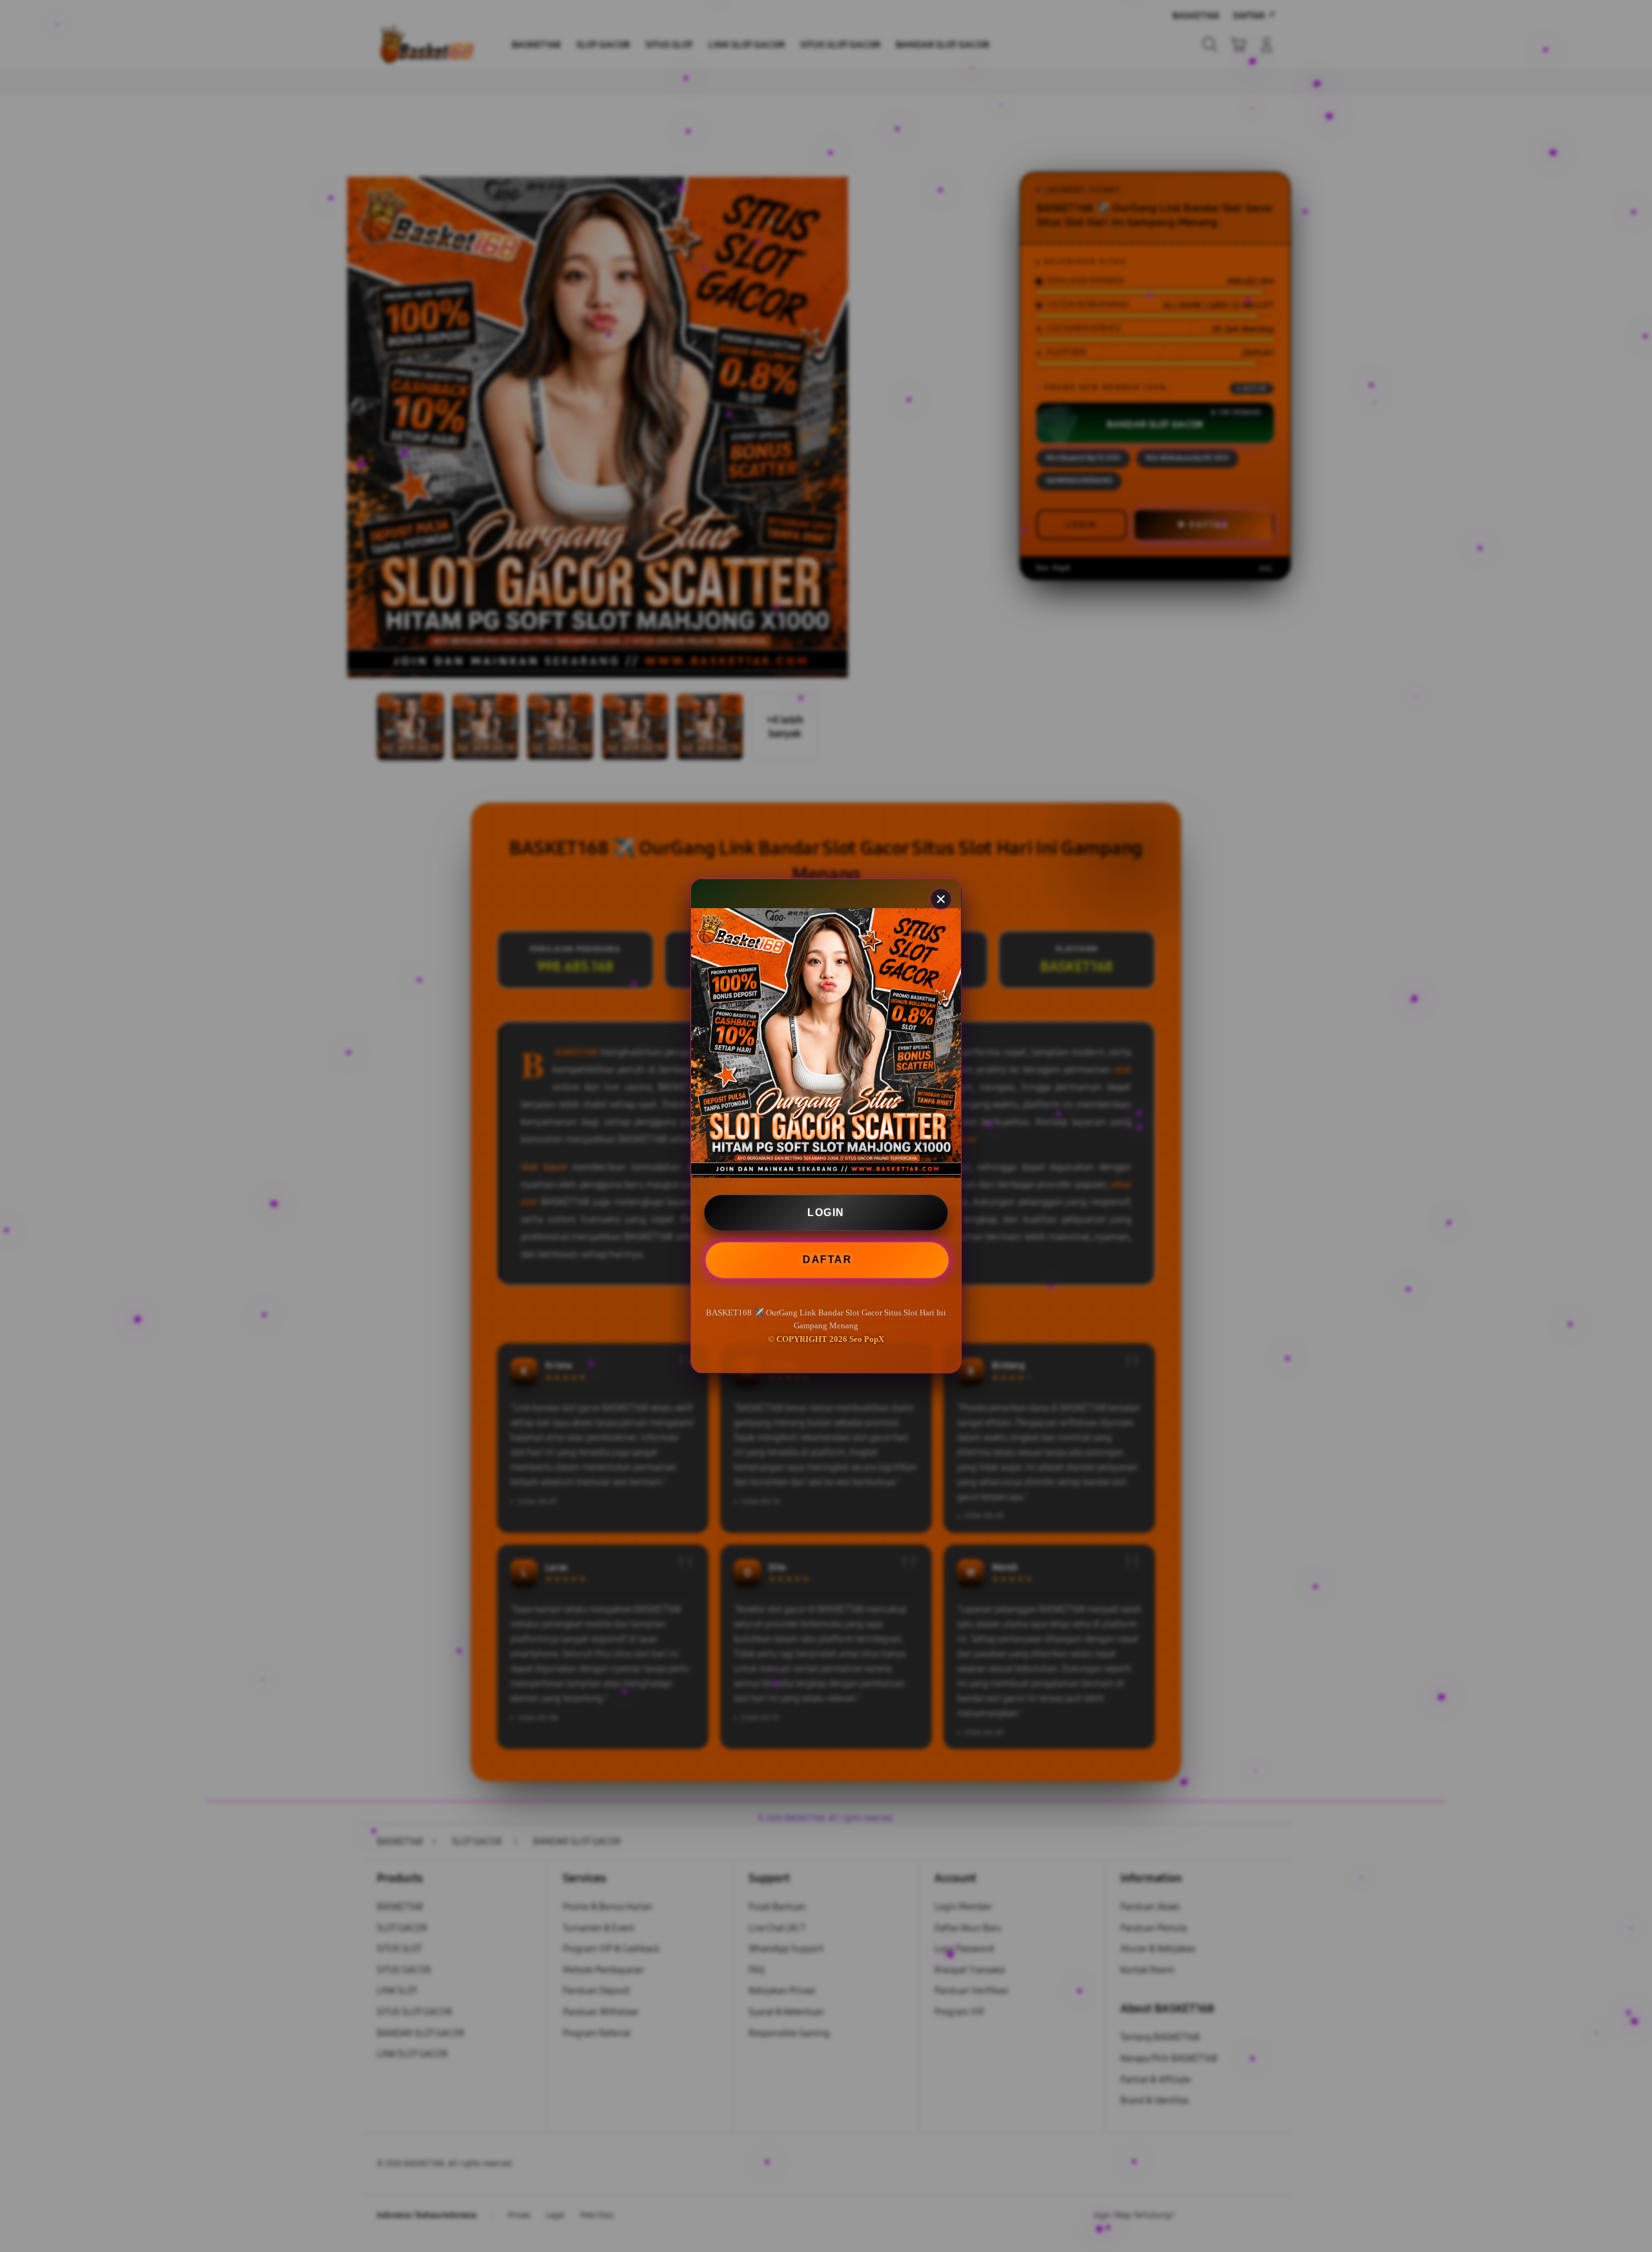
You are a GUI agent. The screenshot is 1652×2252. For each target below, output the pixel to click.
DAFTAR (825, 1259)
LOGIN (826, 1212)
